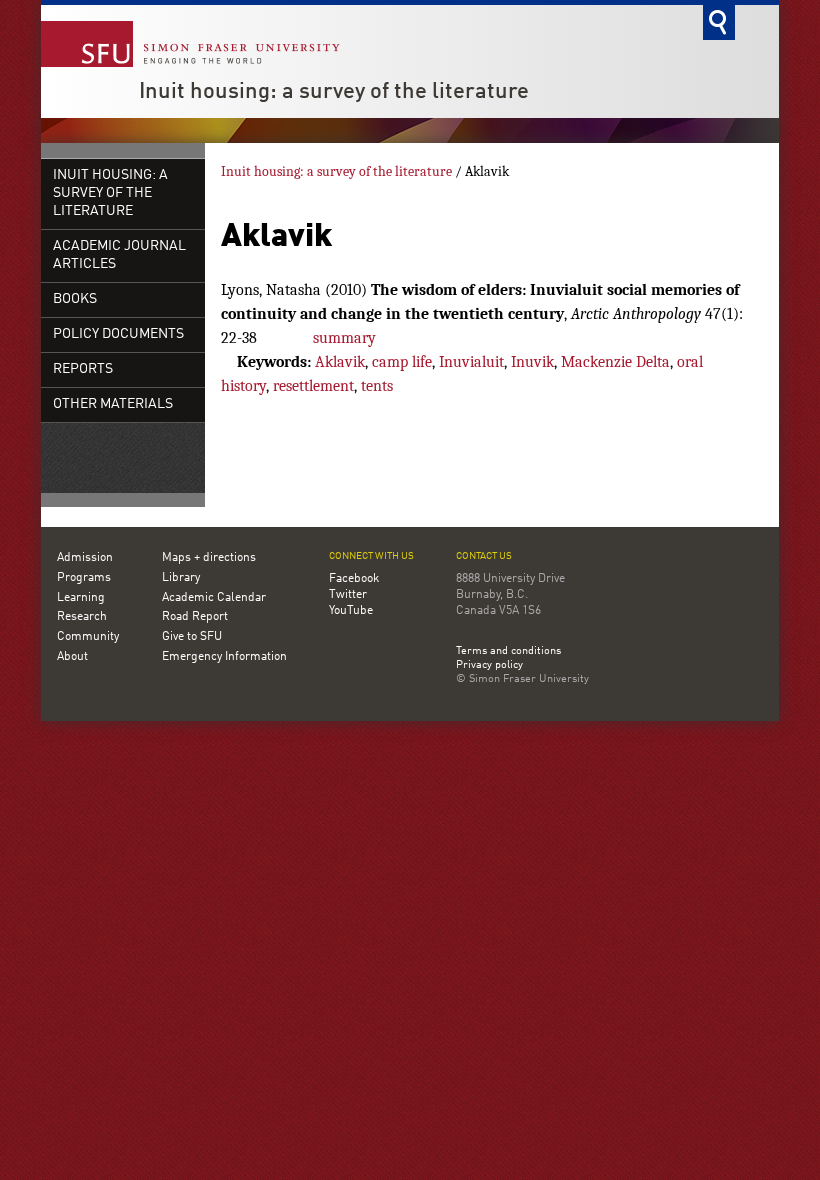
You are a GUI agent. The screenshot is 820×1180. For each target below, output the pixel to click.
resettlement (313, 386)
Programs (84, 578)
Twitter (348, 595)
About (72, 657)
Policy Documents (118, 334)
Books (75, 299)
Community (88, 637)
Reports (83, 369)
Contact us (484, 556)
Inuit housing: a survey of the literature (334, 92)
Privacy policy (489, 666)
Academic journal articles (119, 255)
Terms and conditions (508, 652)
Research (82, 617)
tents (377, 386)
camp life (402, 362)
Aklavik (340, 362)
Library (181, 578)
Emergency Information (224, 657)
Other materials (113, 404)
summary (344, 338)
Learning (81, 598)
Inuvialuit (471, 362)
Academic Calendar (214, 598)
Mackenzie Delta (615, 362)
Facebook (354, 579)
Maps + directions (209, 558)
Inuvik (532, 362)
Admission (85, 558)
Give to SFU (192, 637)
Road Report (195, 617)
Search (719, 22)
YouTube (351, 611)
